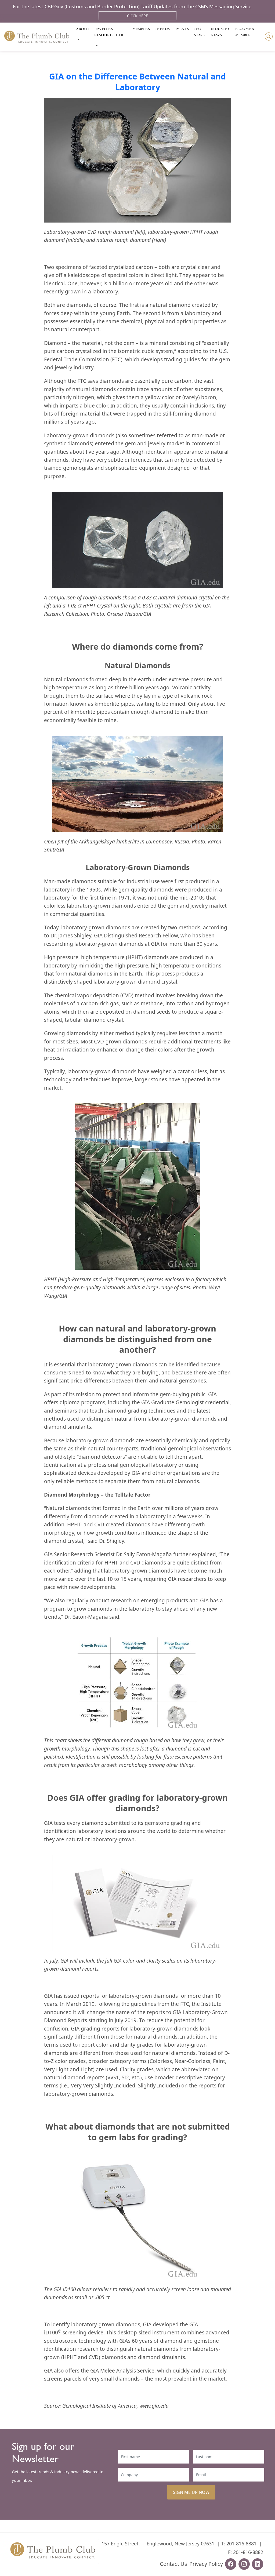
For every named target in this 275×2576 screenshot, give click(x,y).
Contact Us (173, 2564)
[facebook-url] (231, 2564)
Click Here (137, 16)
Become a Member (245, 32)
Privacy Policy (206, 2564)
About (83, 29)
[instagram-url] (244, 2564)
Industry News (220, 32)
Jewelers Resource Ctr (109, 32)
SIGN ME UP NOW (191, 2492)
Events (182, 29)
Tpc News (199, 32)
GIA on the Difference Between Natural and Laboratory (137, 82)
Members (141, 29)
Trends (162, 29)
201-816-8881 (241, 2544)
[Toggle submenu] (78, 39)
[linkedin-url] (258, 2564)
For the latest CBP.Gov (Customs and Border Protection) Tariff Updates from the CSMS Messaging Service (132, 6)
